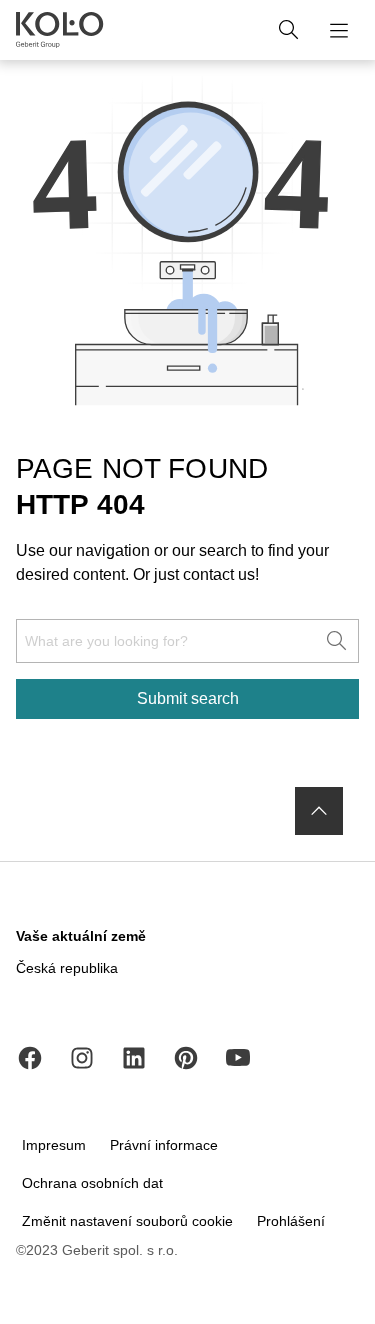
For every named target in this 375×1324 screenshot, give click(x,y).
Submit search (188, 698)
